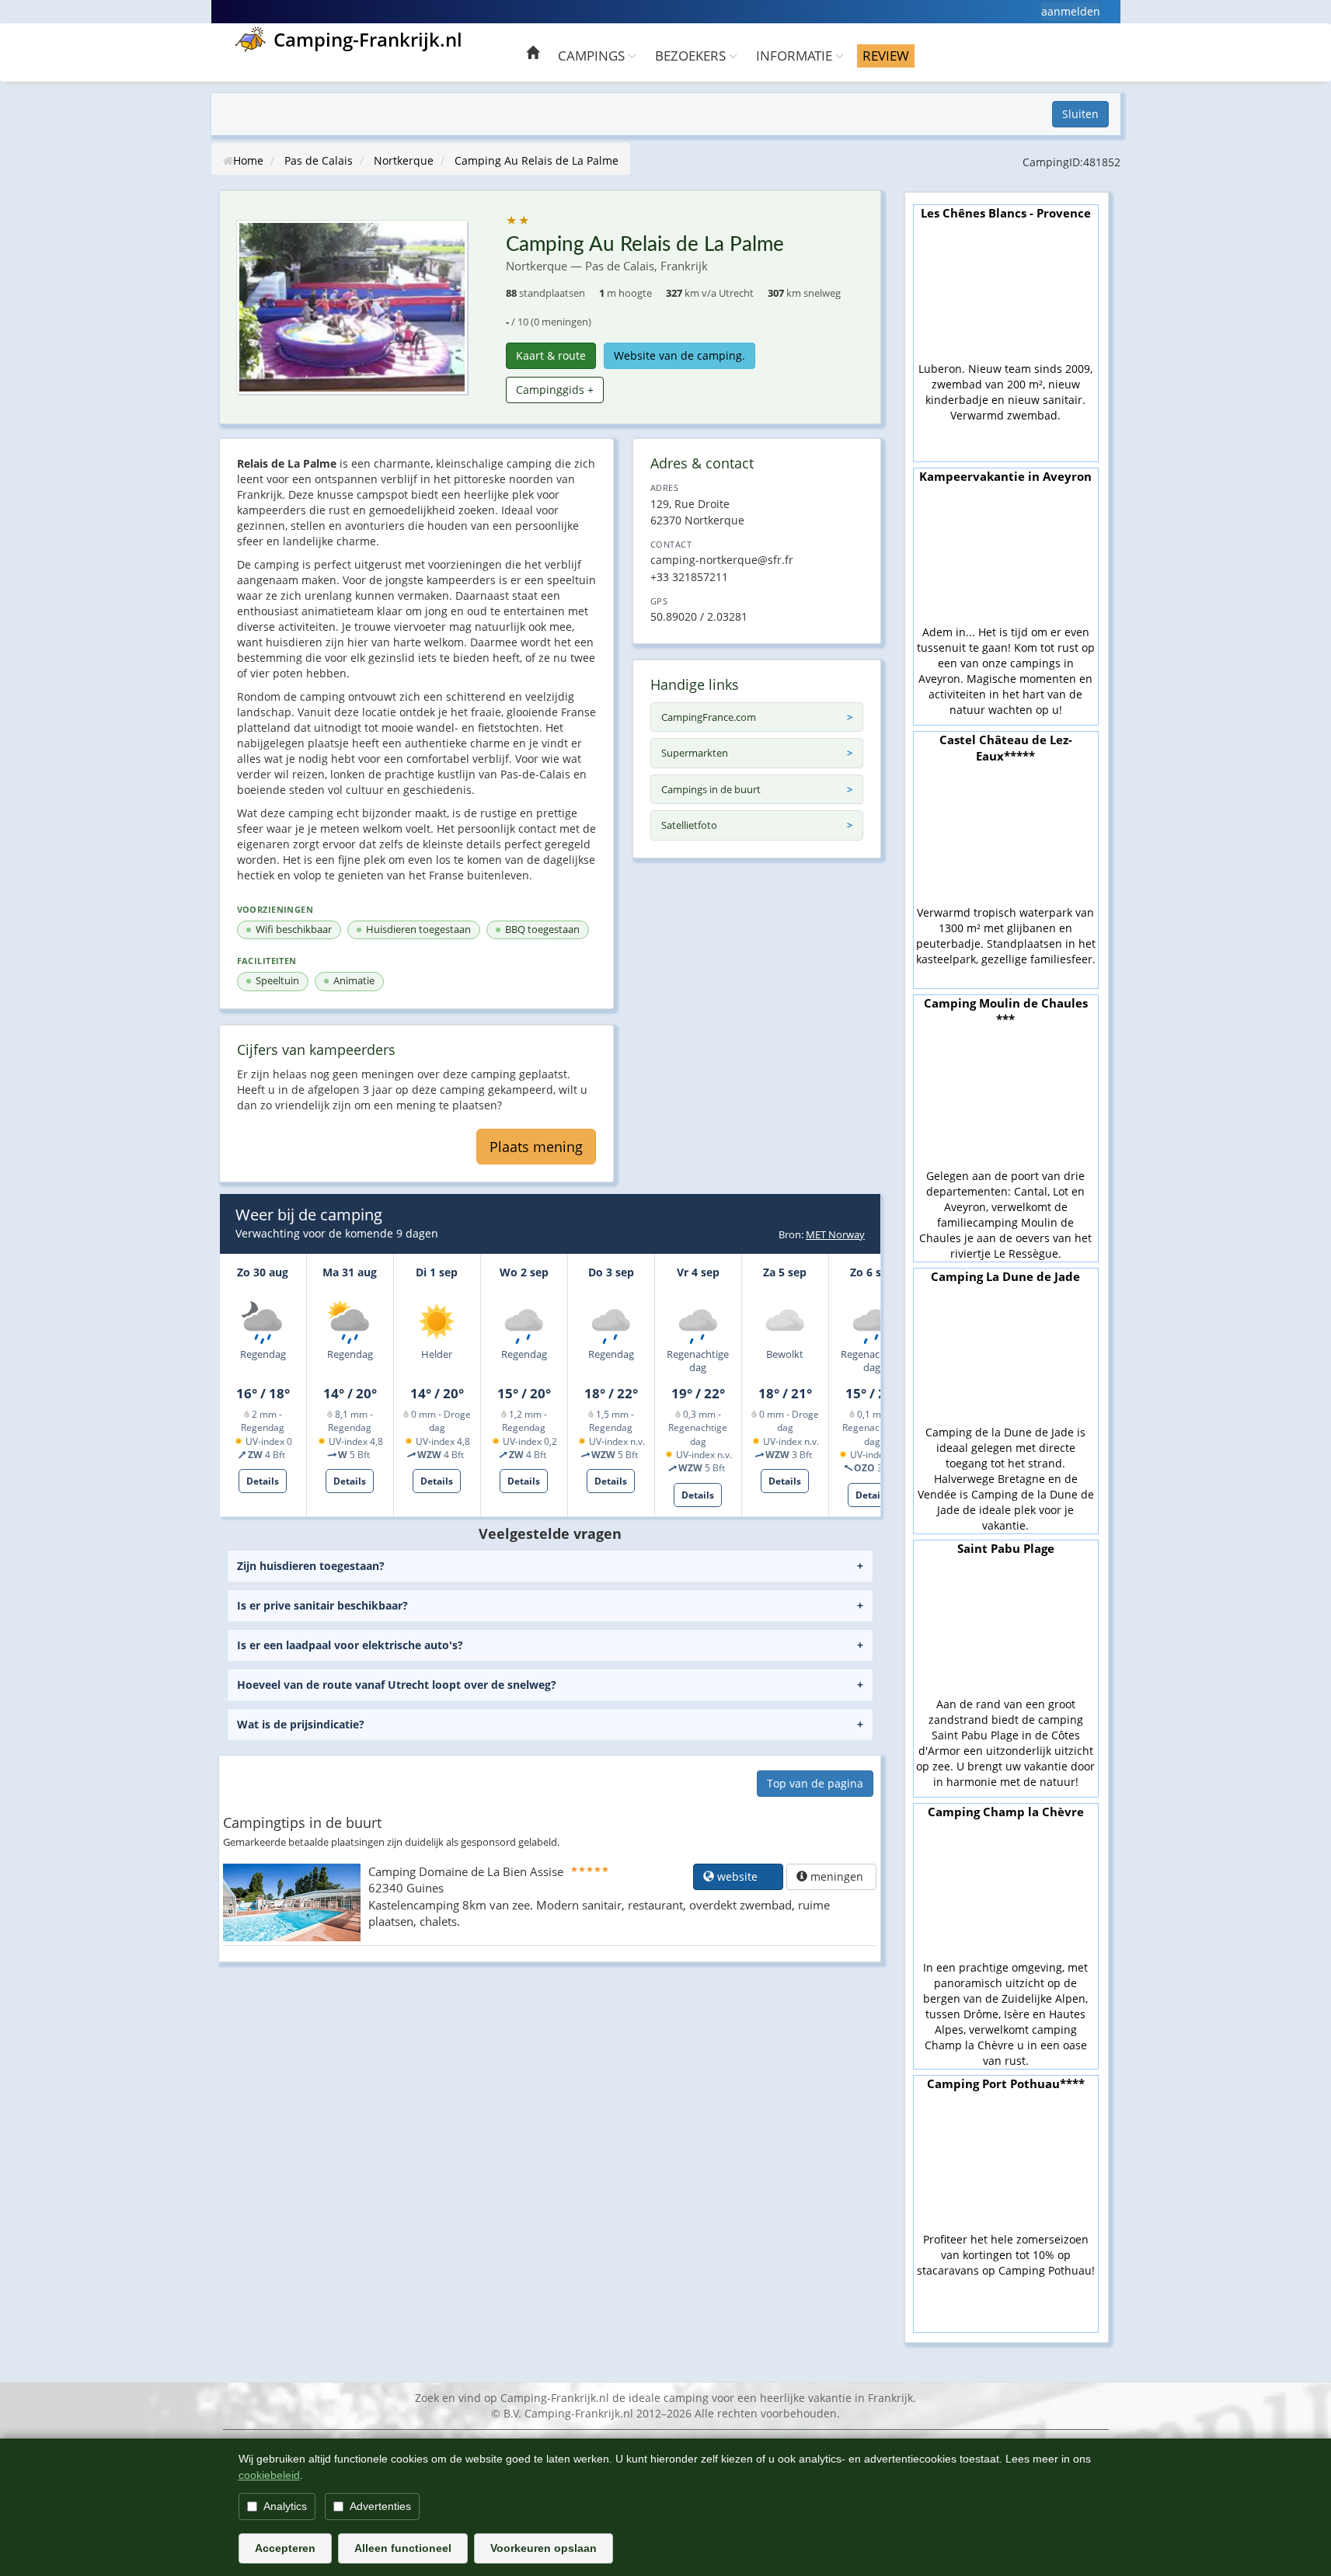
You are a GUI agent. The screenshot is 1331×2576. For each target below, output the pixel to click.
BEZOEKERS (692, 56)
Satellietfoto (689, 825)
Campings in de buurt (711, 789)
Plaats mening (536, 1147)
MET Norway (835, 1234)
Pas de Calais (319, 160)
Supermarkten (695, 753)
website (744, 1876)
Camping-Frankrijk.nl (368, 39)
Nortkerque (404, 160)
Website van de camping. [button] (679, 355)
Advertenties (380, 2506)
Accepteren (285, 2548)
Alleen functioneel (403, 2548)
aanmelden (1071, 11)
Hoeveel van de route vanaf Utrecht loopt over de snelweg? (397, 1685)
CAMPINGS (593, 56)
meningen (837, 1876)
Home (248, 160)
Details (263, 1481)
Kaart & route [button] (551, 355)
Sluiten (1080, 114)
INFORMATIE (796, 56)
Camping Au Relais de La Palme (537, 160)
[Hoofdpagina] (533, 55)
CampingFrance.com (709, 717)
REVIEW (886, 56)
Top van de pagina (815, 1783)
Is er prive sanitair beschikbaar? (322, 1605)
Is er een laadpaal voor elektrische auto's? (350, 1645)
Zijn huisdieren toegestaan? (311, 1566)
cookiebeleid (269, 2475)
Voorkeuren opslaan (544, 2548)
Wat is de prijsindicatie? (301, 1724)
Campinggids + (555, 390)
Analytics (285, 2506)
